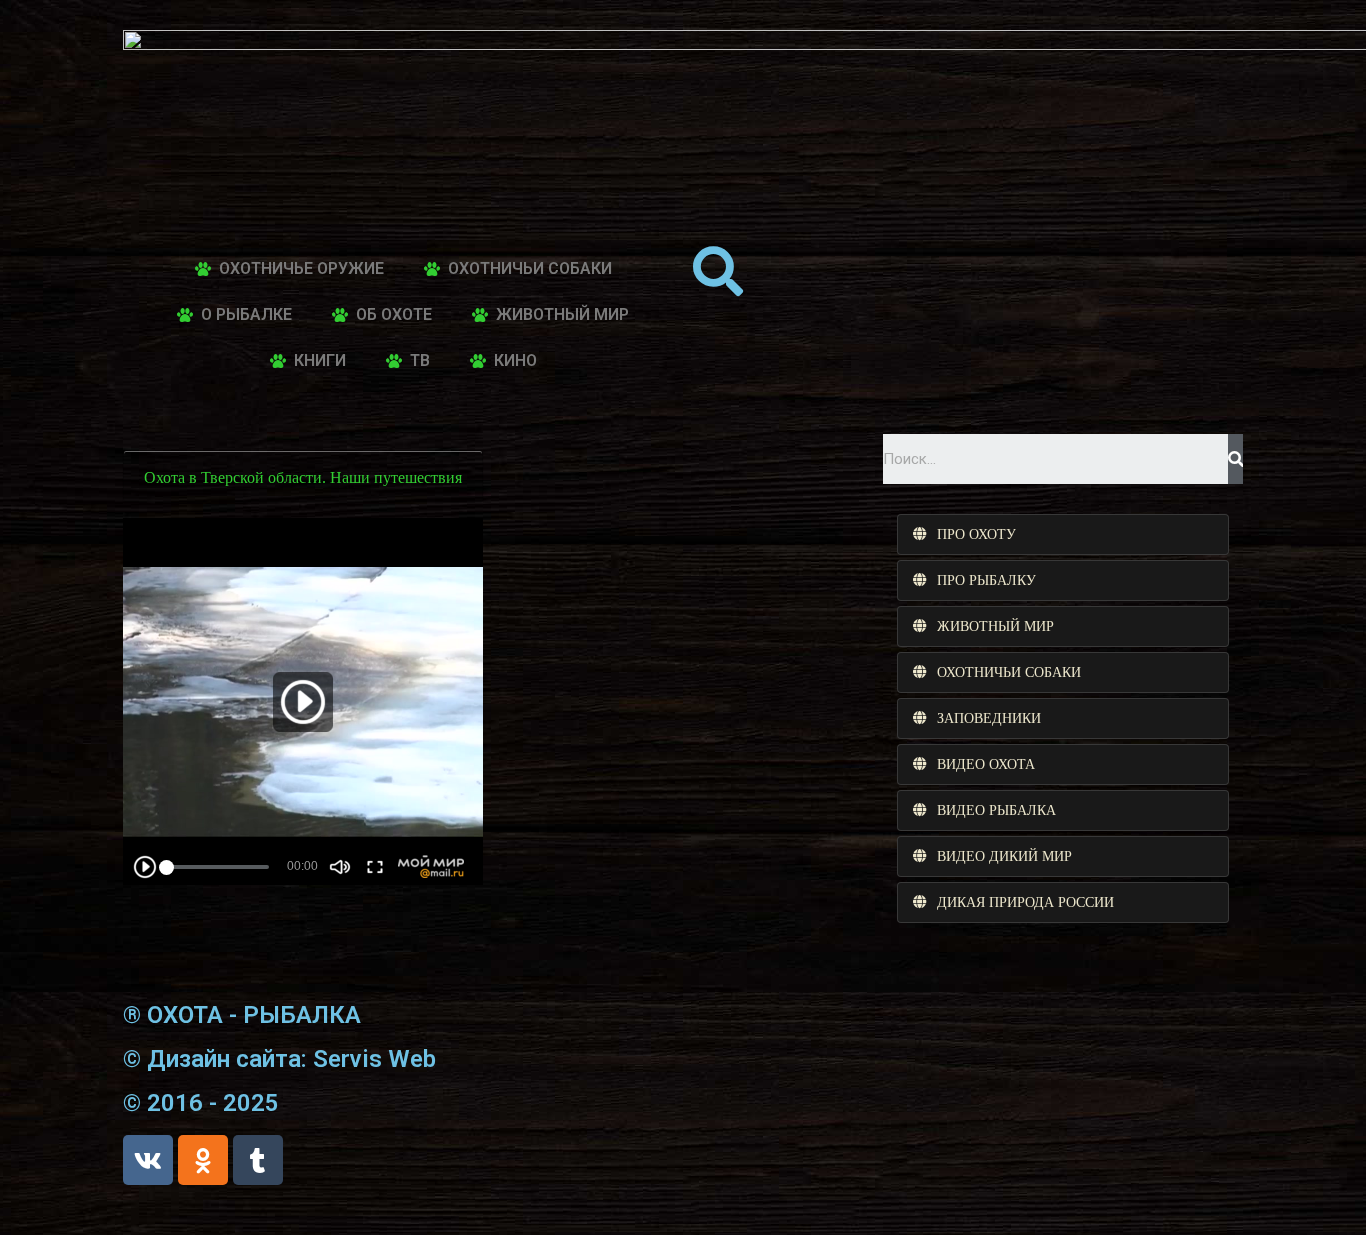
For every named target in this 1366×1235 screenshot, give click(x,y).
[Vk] (148, 1160)
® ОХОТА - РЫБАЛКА (242, 1015)
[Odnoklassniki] (203, 1160)
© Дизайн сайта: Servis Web (279, 1059)
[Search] (1235, 459)
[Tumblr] (258, 1160)
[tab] (1063, 534)
